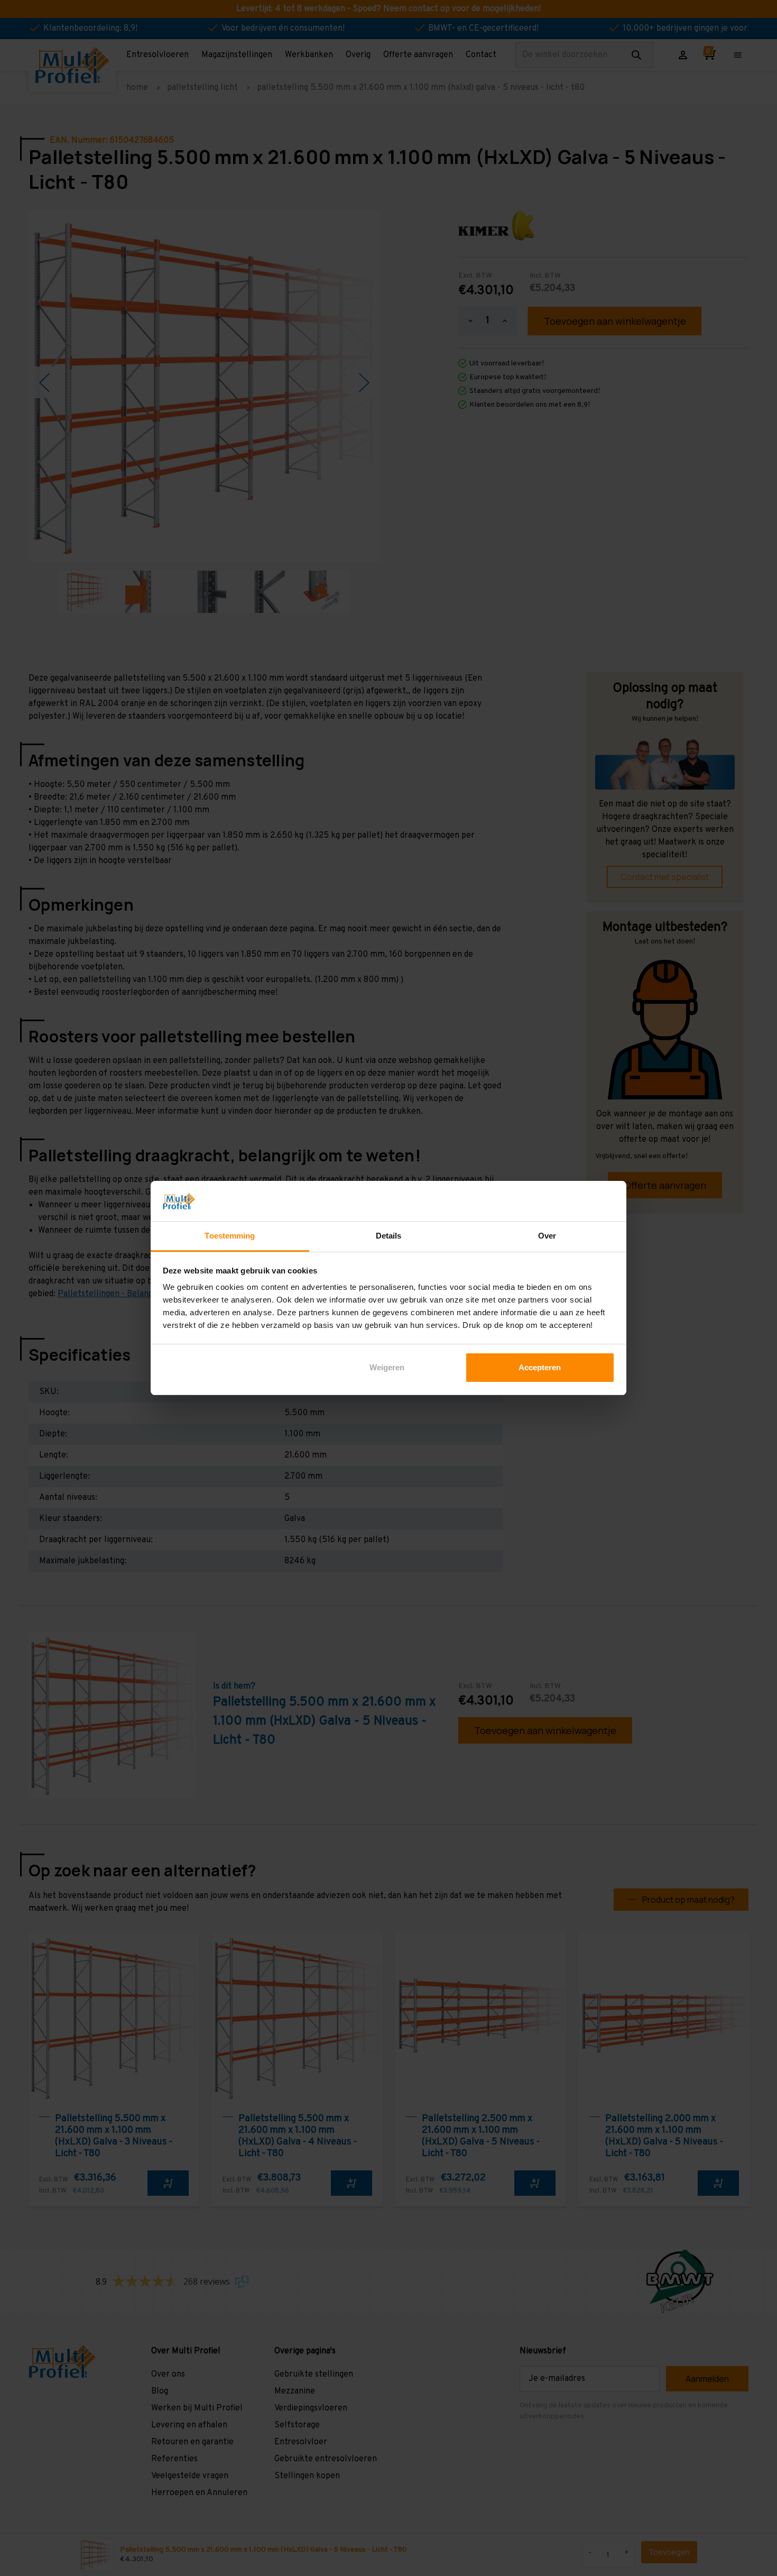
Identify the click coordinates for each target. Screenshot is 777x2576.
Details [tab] (389, 1236)
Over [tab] (547, 1236)
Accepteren (540, 1367)
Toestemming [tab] (230, 1236)
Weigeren (387, 1367)
